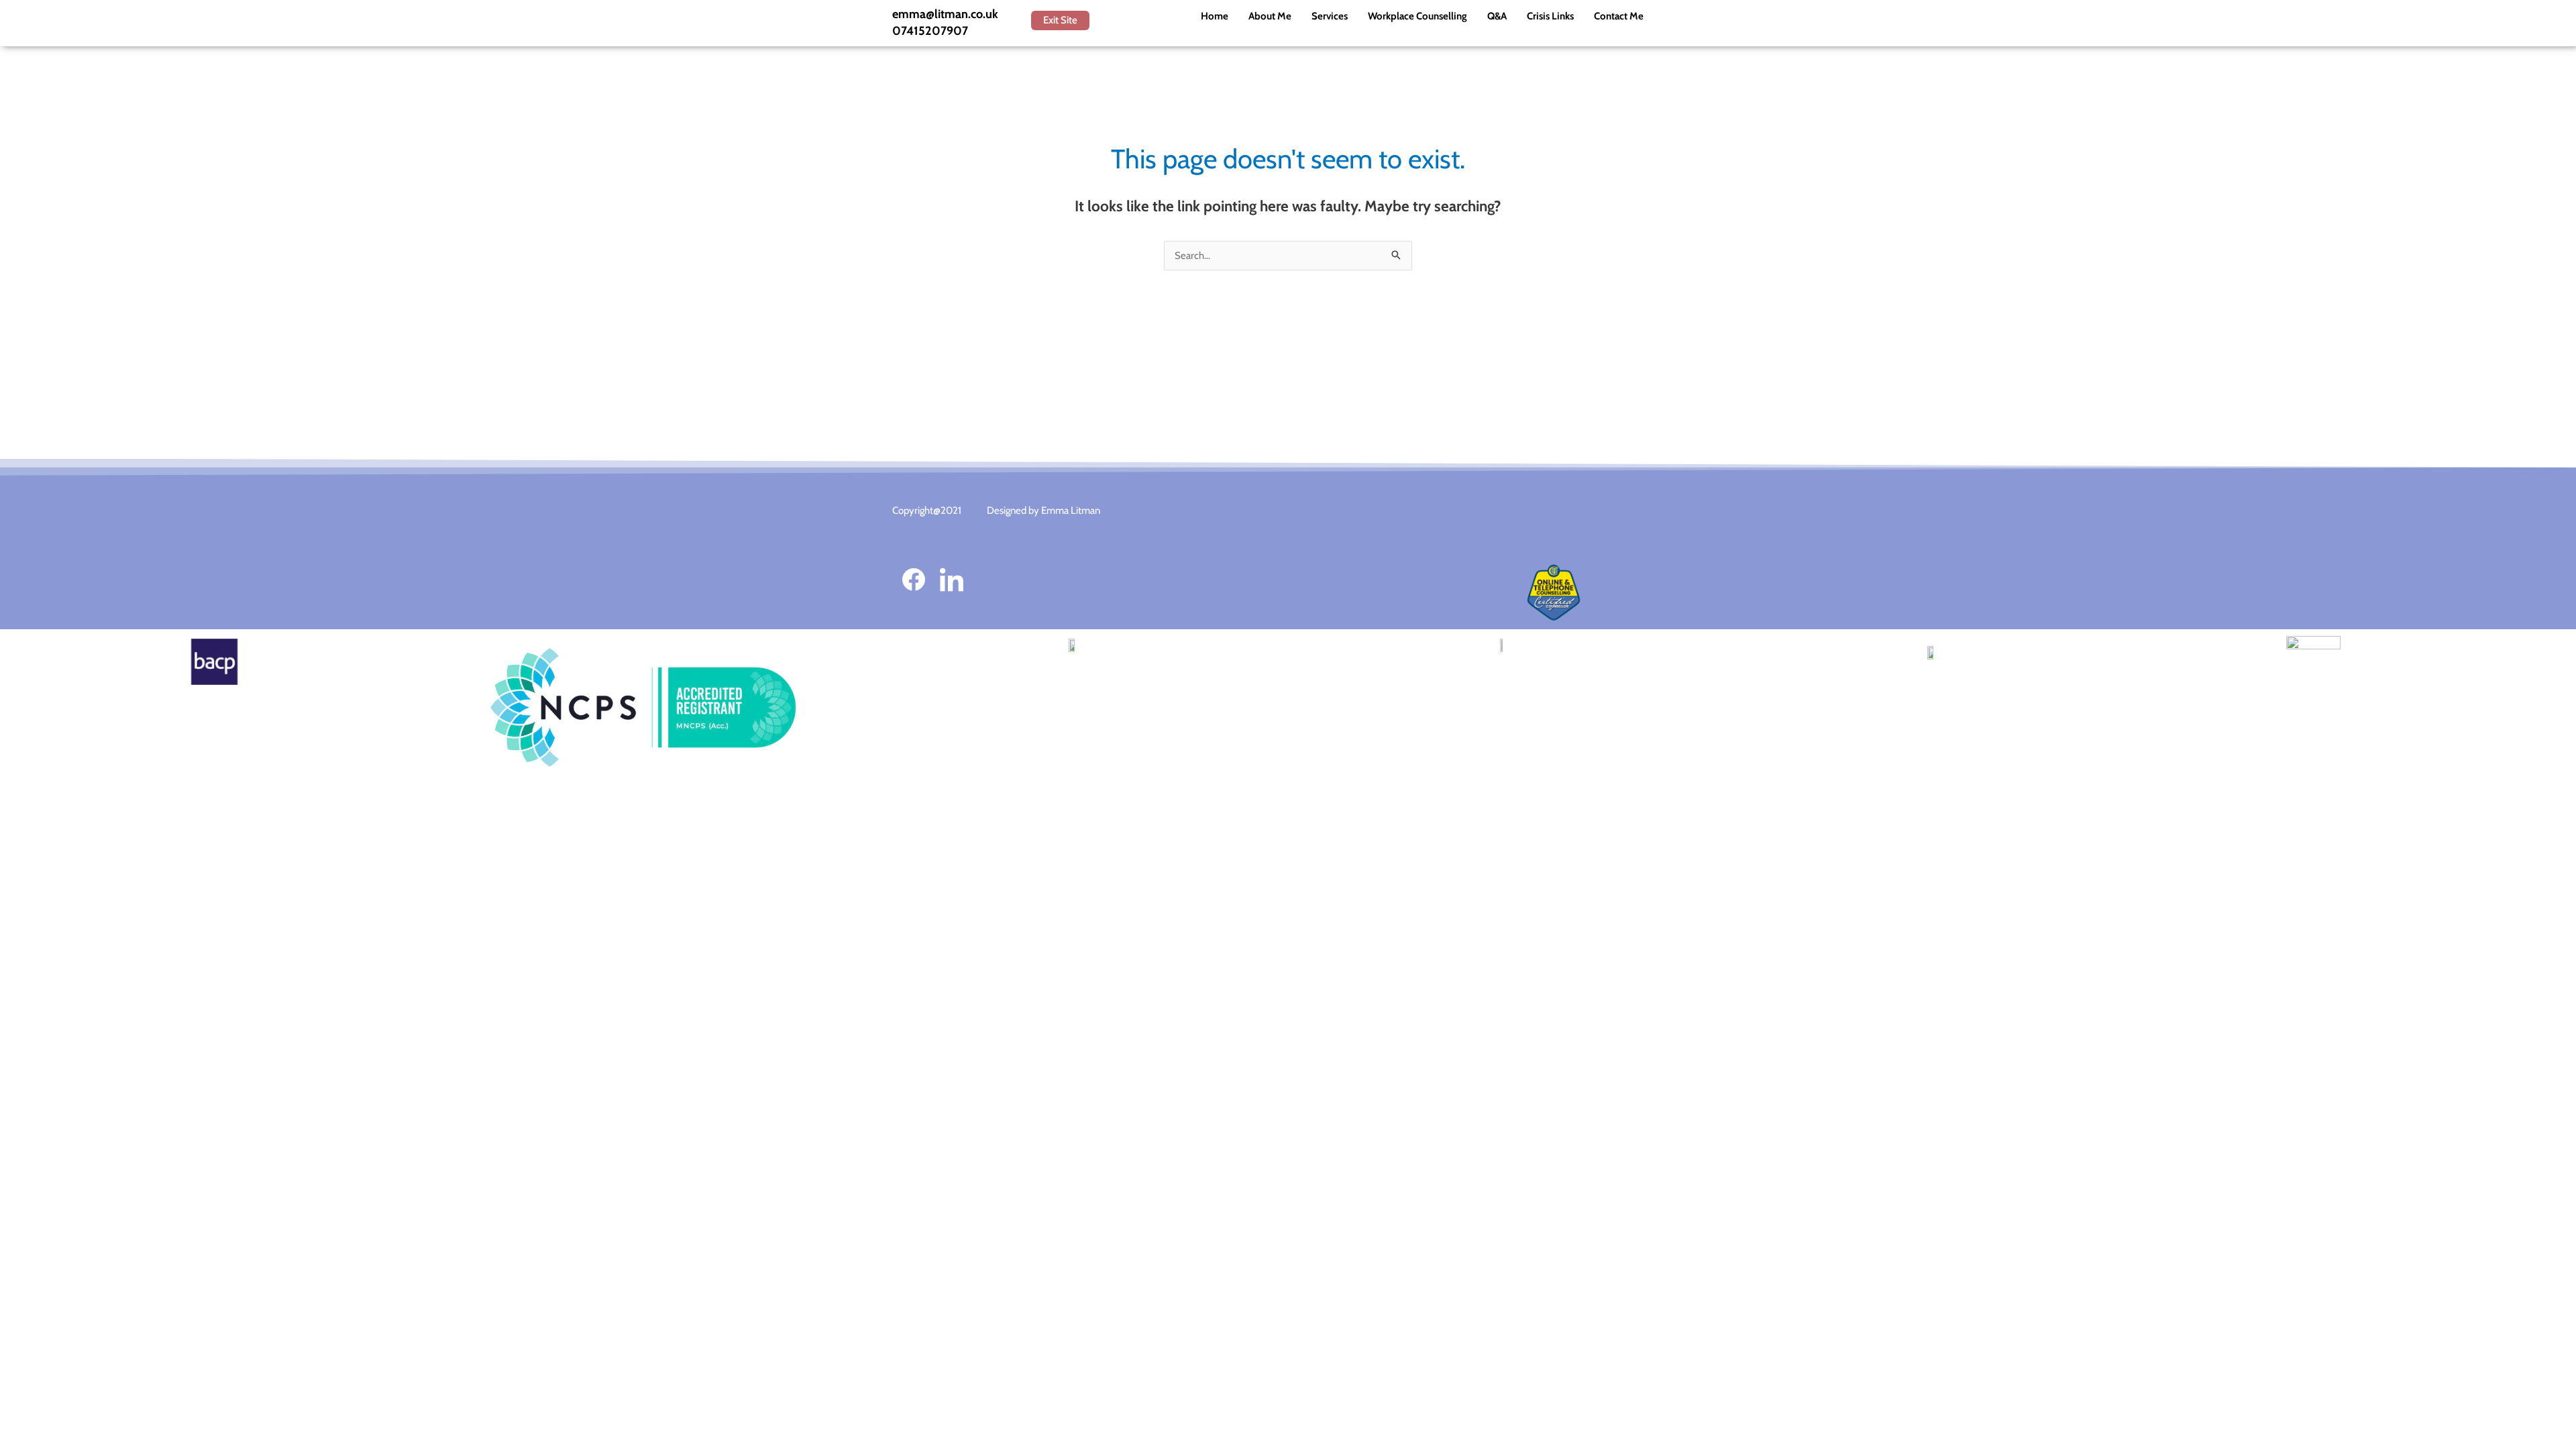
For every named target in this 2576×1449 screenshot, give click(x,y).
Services (1330, 16)
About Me (1270, 16)
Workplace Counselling (1417, 16)
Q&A (1497, 16)
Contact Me (1619, 16)
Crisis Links (1550, 16)
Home (1215, 16)
